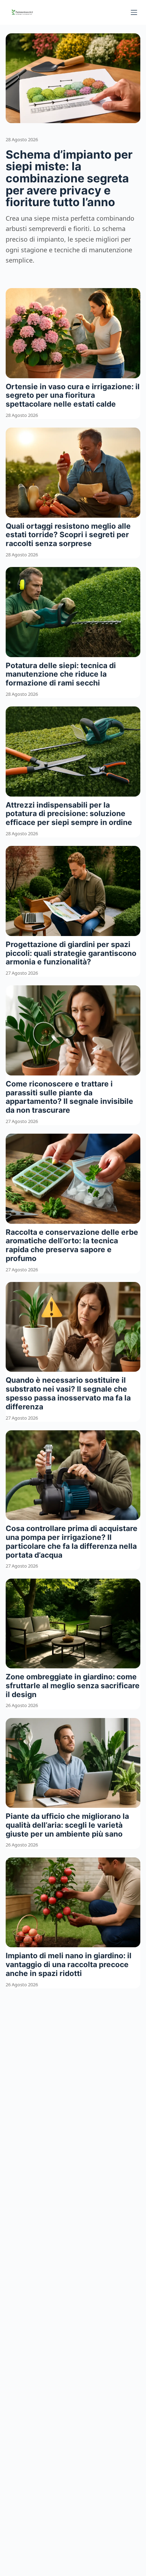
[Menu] (134, 12)
